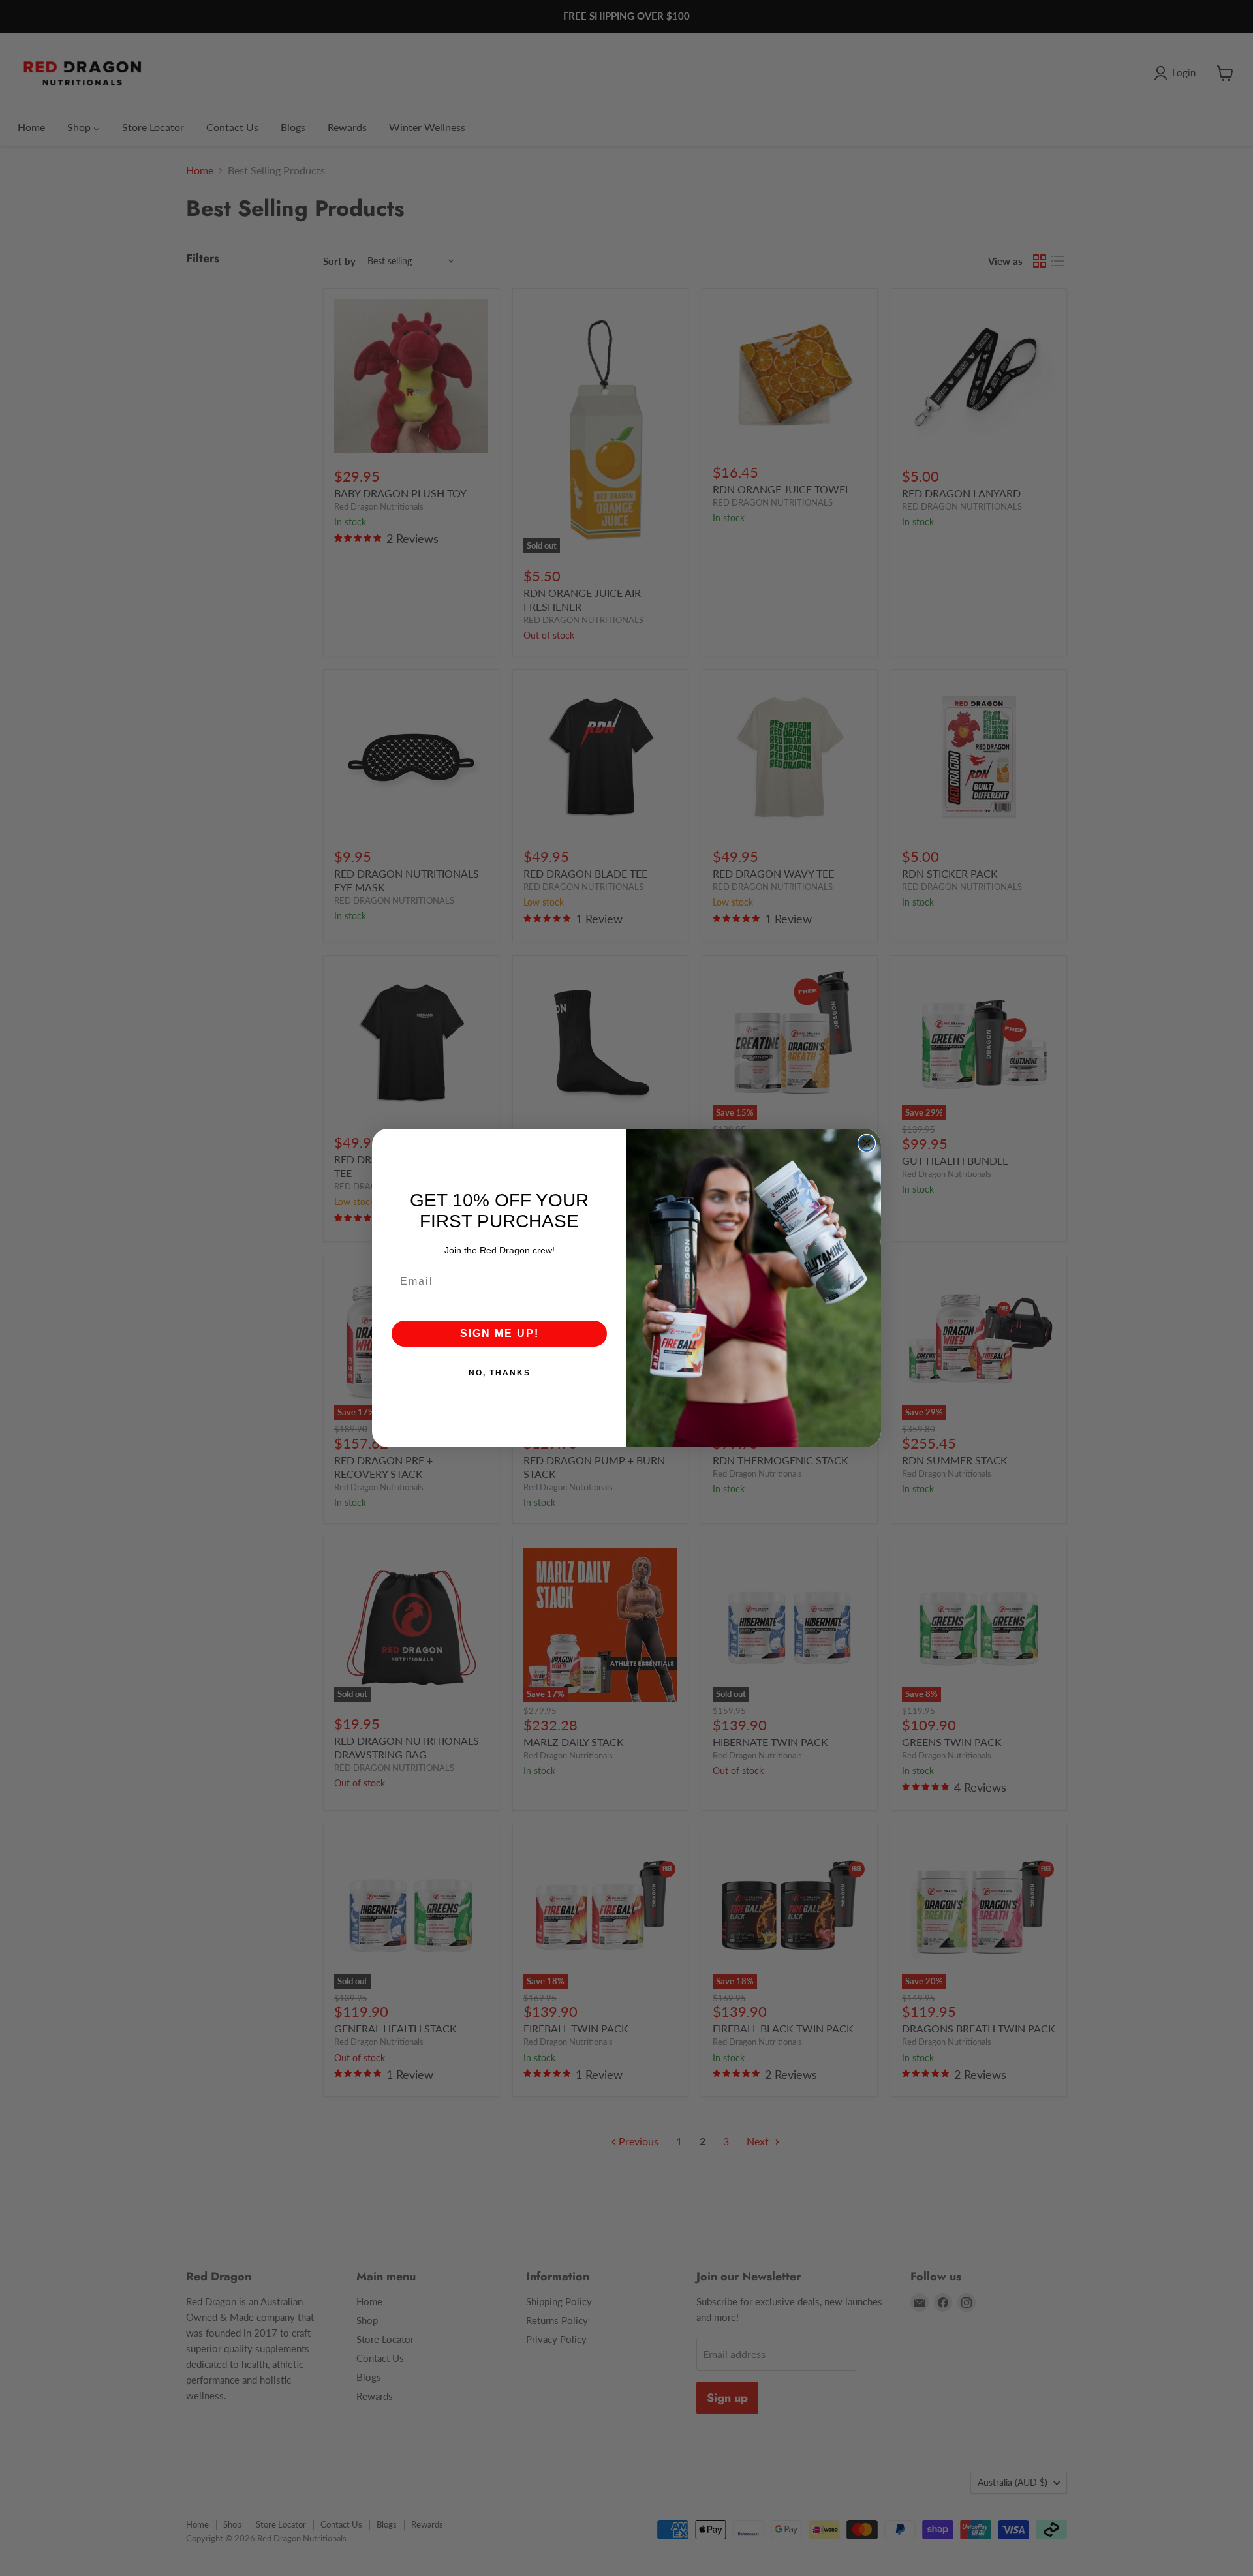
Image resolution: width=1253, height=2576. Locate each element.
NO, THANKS (500, 1373)
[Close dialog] (867, 1143)
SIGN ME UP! (500, 1333)
